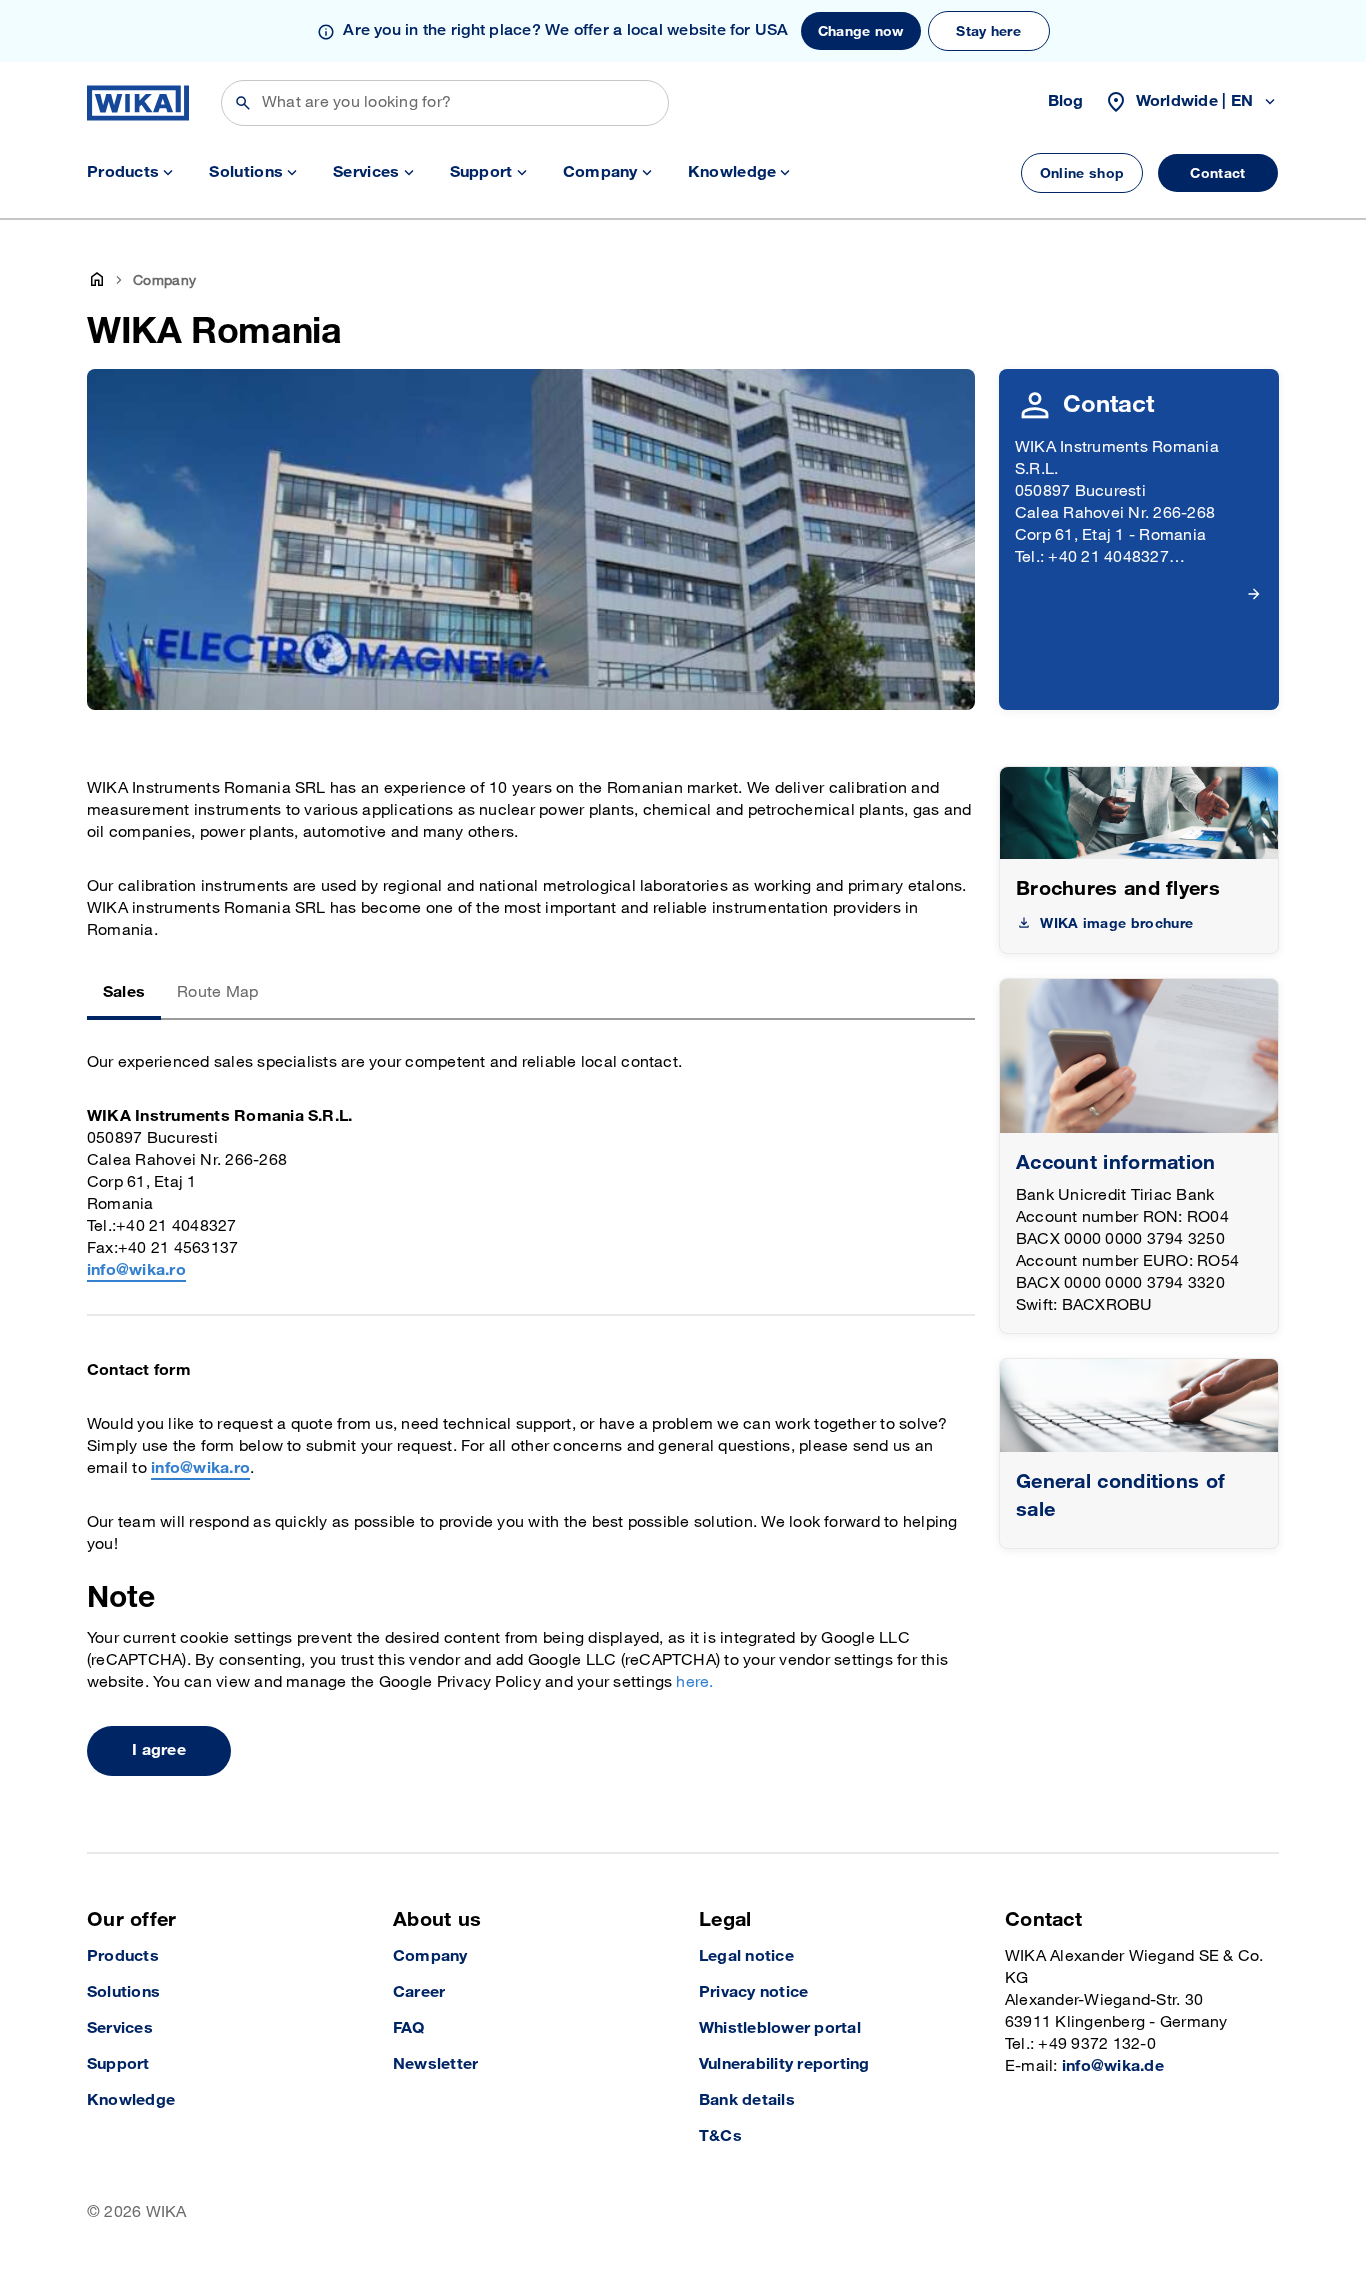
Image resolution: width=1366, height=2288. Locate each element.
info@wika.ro (136, 1270)
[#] (1139, 1405)
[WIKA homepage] (138, 103)
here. (694, 1682)
